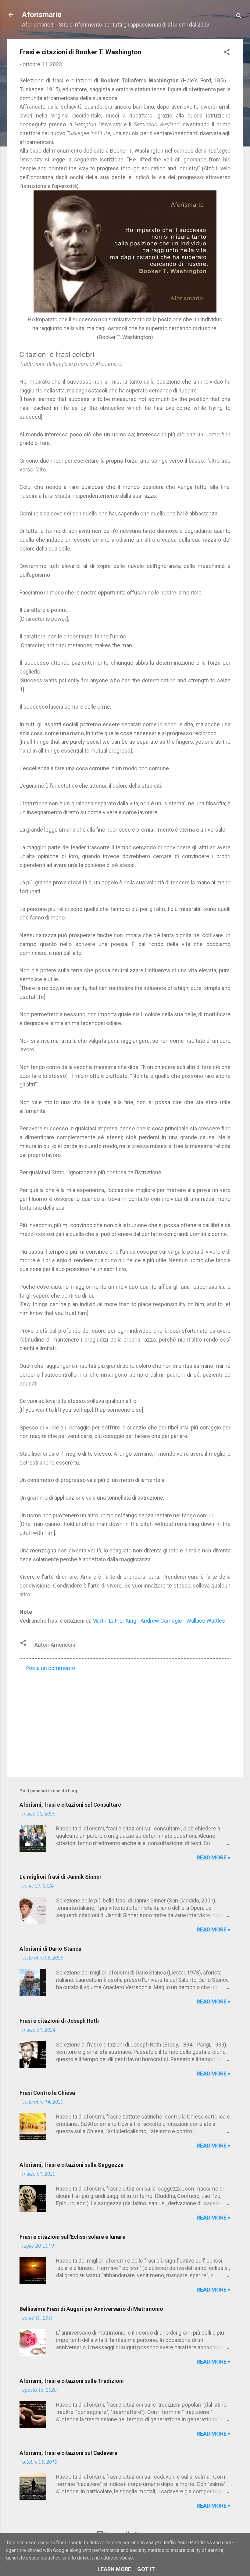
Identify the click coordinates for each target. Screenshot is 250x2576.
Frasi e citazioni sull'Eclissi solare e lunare (72, 2237)
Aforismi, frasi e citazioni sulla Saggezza (71, 2165)
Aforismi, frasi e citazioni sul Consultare (70, 1805)
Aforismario (42, 15)
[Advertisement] (125, 1720)
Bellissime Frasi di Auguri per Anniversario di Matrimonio (91, 2309)
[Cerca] (239, 17)
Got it (146, 2569)
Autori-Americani (55, 1645)
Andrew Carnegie (161, 1621)
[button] (227, 53)
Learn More (114, 2569)
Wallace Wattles (206, 1621)
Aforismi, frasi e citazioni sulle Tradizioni (72, 2381)
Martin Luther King (114, 1621)
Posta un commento (50, 1668)
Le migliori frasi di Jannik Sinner (61, 1877)
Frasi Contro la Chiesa (47, 2093)
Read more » (214, 1857)
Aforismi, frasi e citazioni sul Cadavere (68, 2453)
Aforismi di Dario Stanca (50, 1949)
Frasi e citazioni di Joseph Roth (59, 2021)
